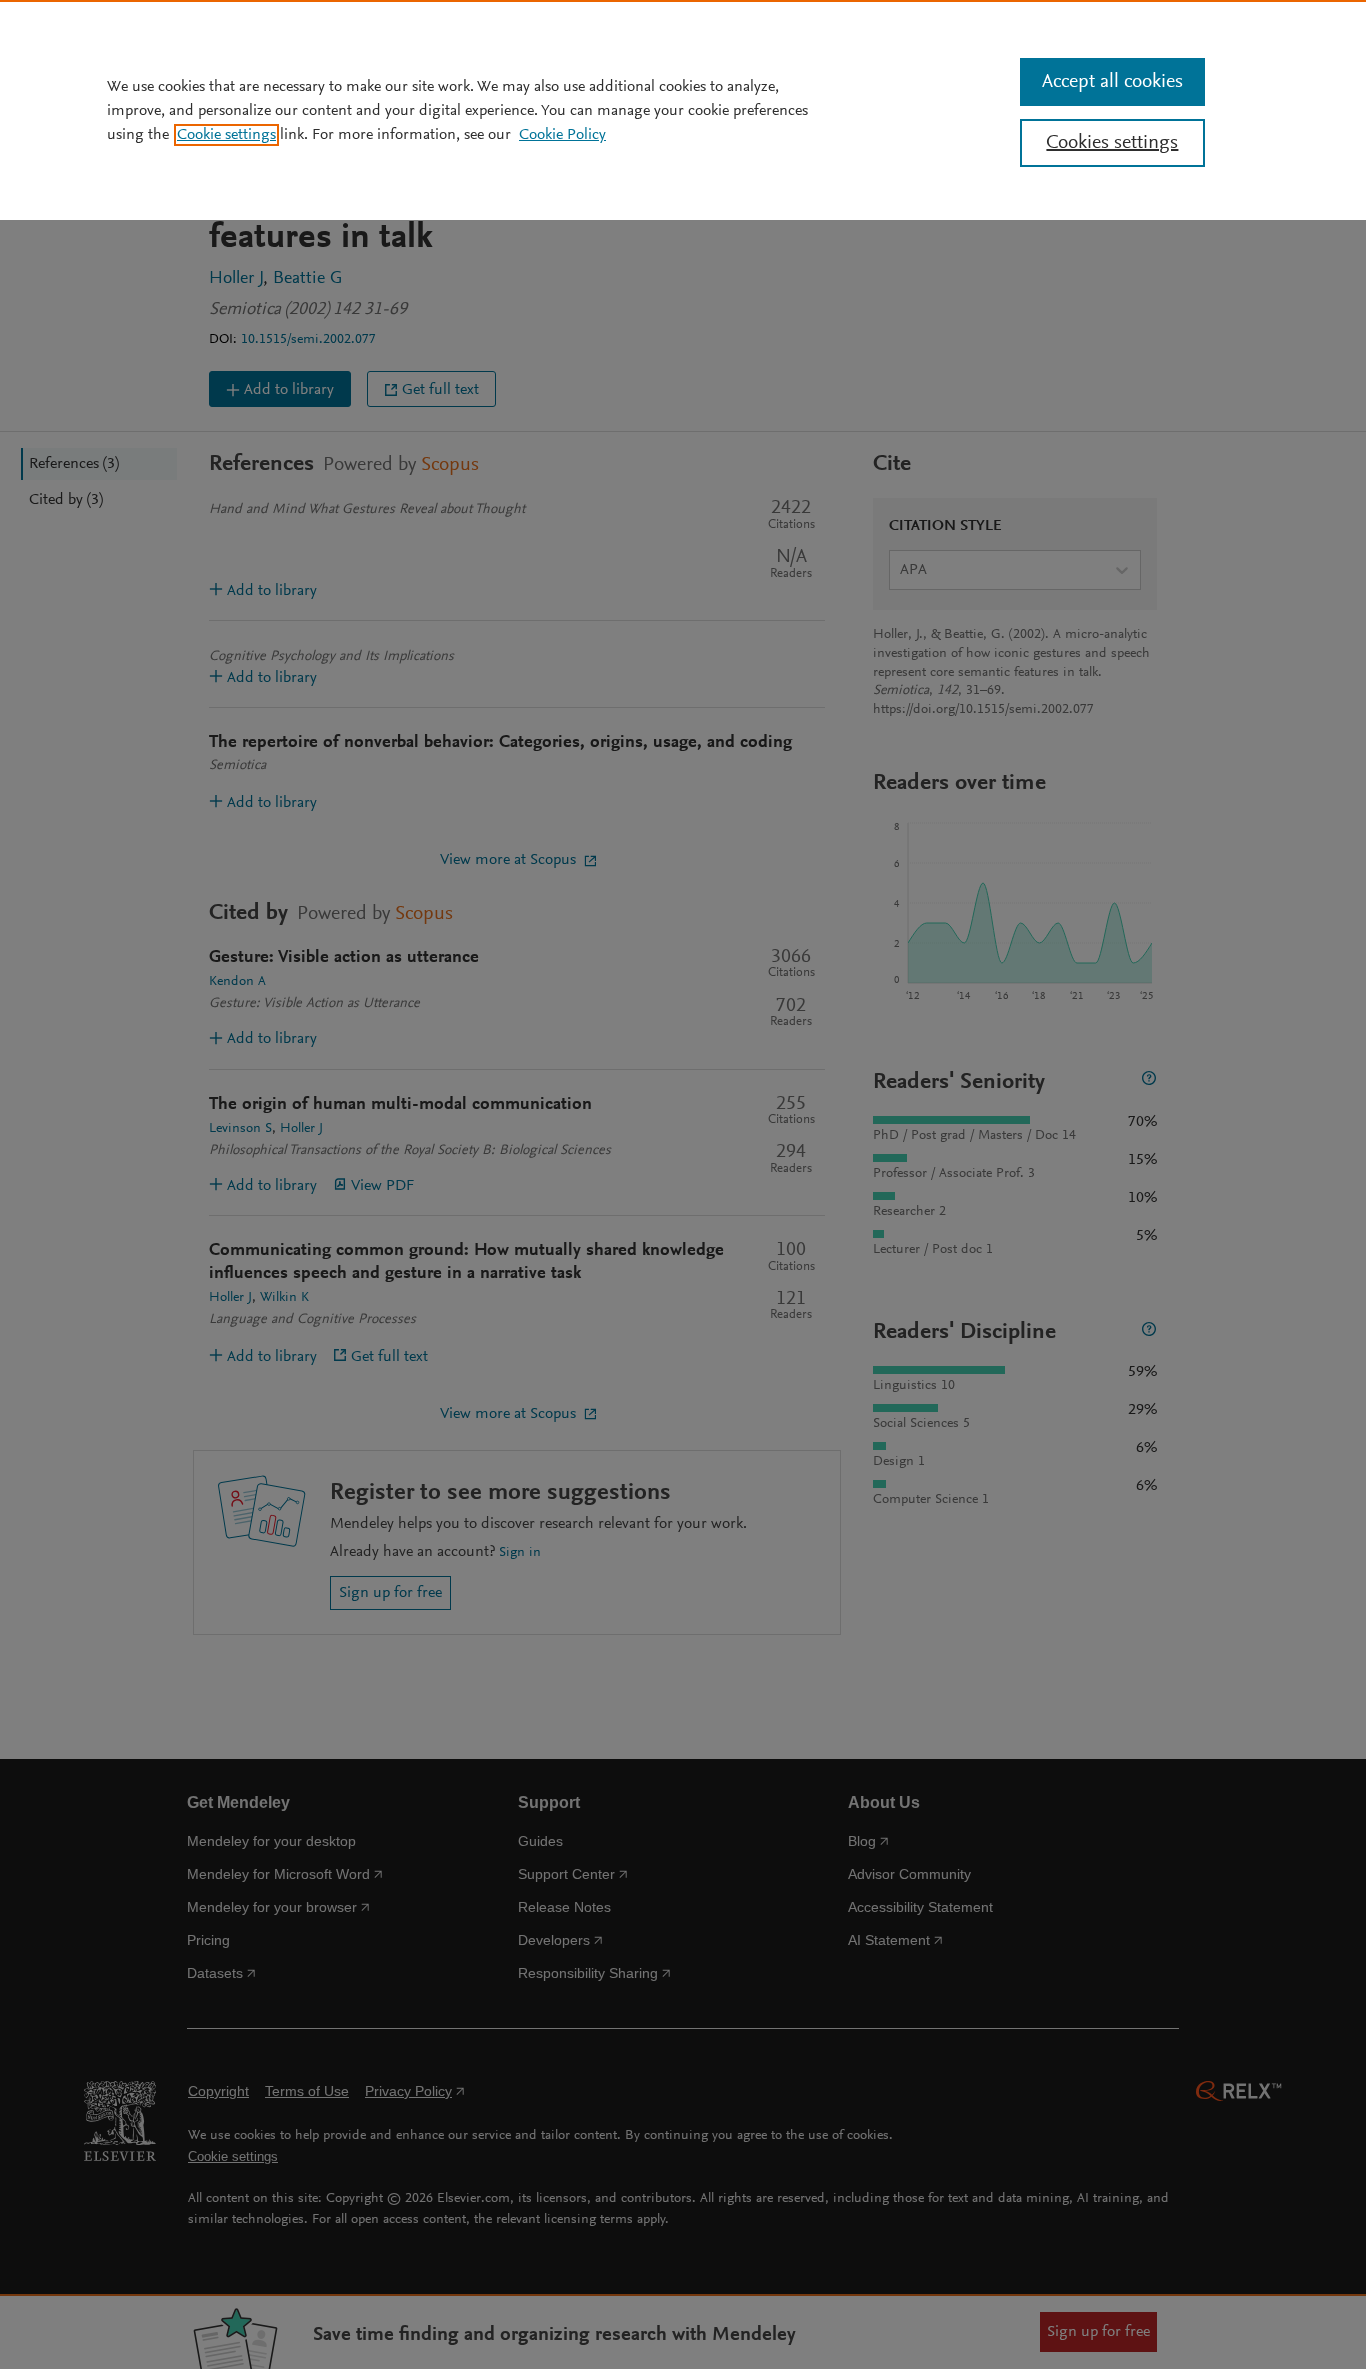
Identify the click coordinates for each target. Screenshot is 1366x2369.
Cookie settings (226, 135)
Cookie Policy (562, 135)
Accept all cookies (1112, 82)
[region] (683, 110)
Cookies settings (1112, 143)
